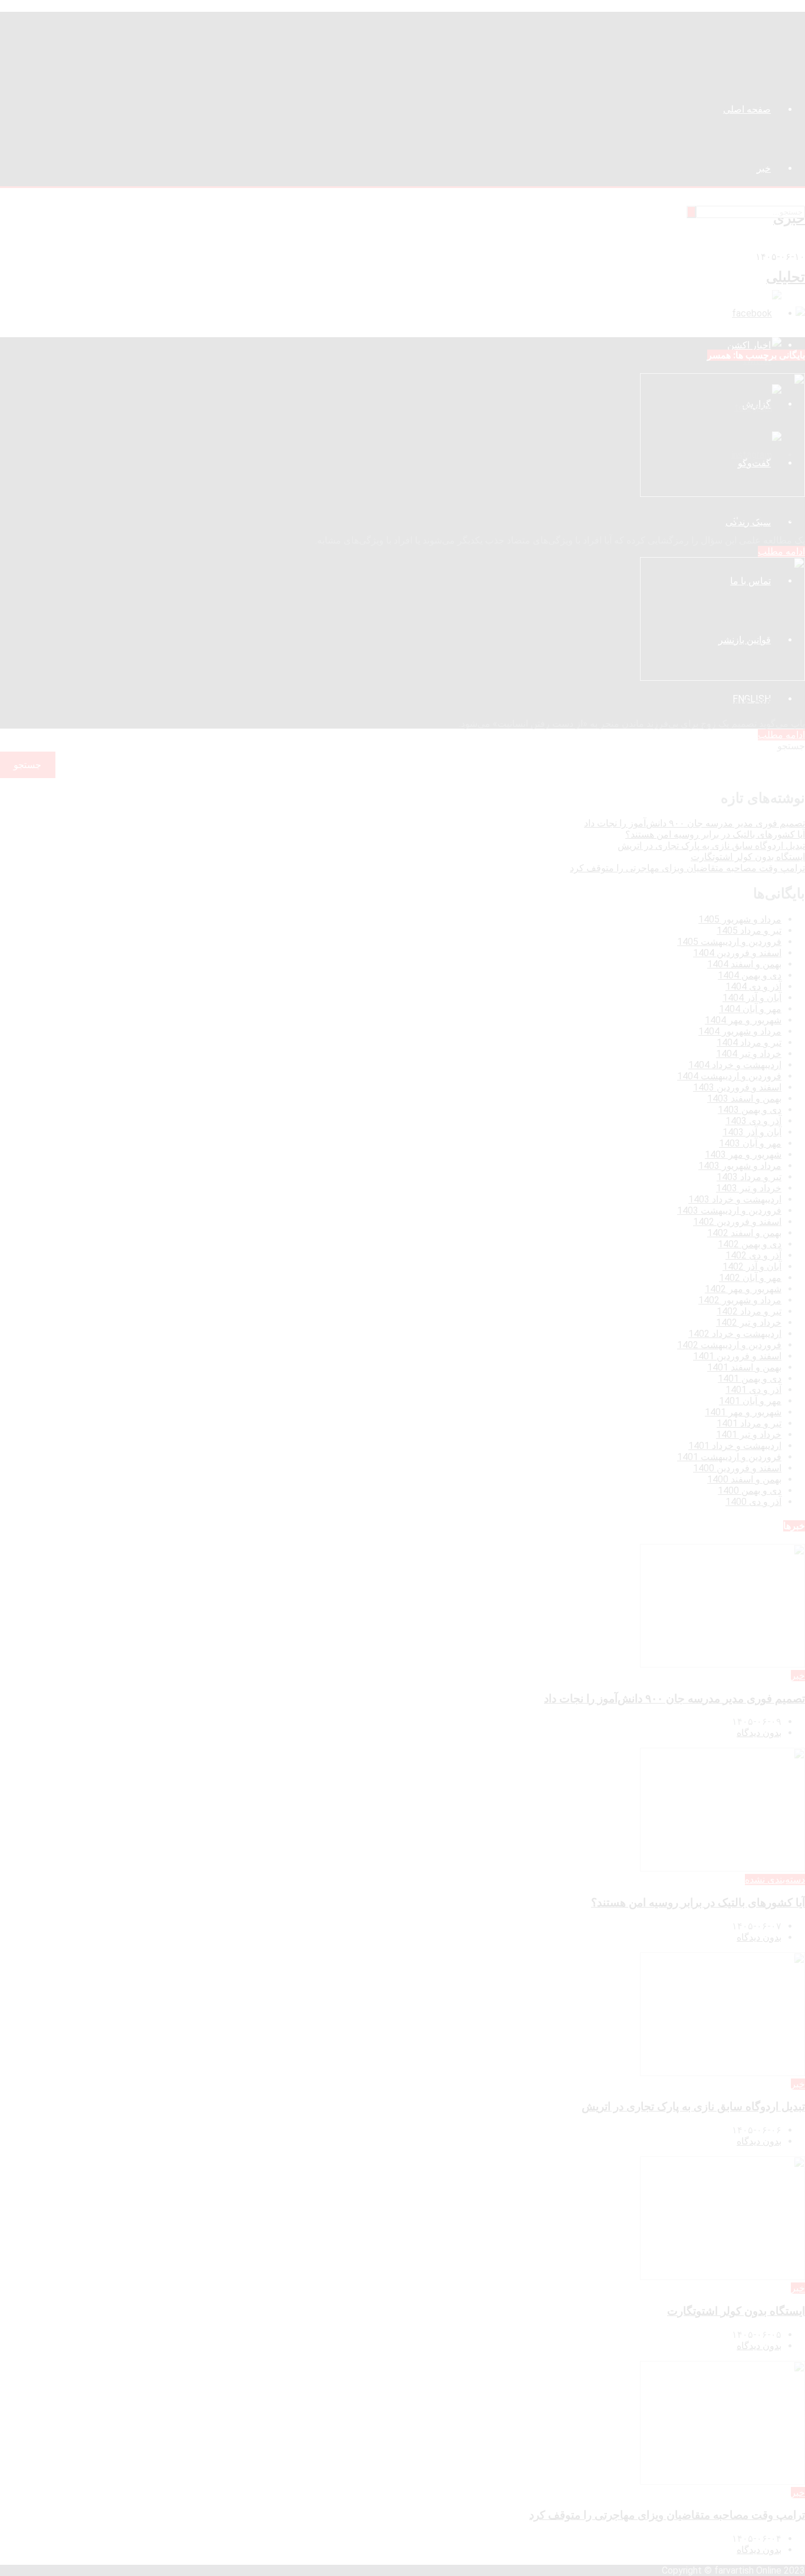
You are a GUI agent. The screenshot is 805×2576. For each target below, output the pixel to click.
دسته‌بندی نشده (775, 1880)
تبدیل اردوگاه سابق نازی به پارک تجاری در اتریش (711, 846)
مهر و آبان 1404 (750, 1009)
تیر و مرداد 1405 (749, 930)
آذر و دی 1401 (753, 1390)
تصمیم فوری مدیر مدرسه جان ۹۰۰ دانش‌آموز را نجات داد (695, 823)
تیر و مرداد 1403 (749, 1177)
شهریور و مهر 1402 (743, 1289)
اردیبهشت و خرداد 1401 (735, 1446)
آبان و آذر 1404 (752, 998)
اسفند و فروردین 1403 (737, 1087)
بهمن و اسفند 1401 (744, 1367)
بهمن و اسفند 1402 (744, 1233)
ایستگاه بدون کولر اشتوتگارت (748, 857)
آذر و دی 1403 (753, 1121)
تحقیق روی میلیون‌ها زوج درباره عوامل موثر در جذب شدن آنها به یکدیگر (640, 517)
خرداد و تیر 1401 (749, 1434)
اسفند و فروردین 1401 (737, 1356)
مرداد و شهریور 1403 (740, 1166)
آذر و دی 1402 (753, 1255)
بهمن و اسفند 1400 (744, 1479)
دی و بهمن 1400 (750, 1490)
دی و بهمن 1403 (750, 1110)
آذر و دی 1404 (753, 986)
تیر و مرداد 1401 (749, 1423)
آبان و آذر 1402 (752, 1266)
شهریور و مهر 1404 (743, 1020)
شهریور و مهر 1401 (743, 1412)
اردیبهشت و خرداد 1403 (735, 1199)
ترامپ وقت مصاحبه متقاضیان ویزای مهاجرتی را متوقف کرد (687, 868)
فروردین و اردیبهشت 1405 (729, 942)
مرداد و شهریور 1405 (740, 919)
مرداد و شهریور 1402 (740, 1300)
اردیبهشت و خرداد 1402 (735, 1334)
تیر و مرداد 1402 (749, 1311)
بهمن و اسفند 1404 (744, 964)
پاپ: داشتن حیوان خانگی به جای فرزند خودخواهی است (677, 701)
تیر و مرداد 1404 (749, 1042)
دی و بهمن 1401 (750, 1378)
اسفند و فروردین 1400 (737, 1468)
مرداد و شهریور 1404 (740, 1031)
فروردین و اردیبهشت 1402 (729, 1345)
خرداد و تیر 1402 (749, 1322)
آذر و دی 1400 (753, 1502)
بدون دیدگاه (759, 1733)
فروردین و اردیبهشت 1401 (729, 1457)
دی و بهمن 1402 (750, 1244)
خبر (798, 1676)
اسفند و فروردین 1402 (737, 1222)
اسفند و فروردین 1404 (737, 953)
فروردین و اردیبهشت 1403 (729, 1210)
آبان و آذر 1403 (752, 1132)
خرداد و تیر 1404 (749, 1054)
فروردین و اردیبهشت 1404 (729, 1076)
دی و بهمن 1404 (750, 975)
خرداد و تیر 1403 (749, 1188)
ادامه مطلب (781, 551)
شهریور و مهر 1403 (743, 1154)
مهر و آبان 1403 (750, 1143)
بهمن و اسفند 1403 (744, 1098)
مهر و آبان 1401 (750, 1401)
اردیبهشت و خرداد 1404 (735, 1065)
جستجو (791, 746)
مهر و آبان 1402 (750, 1278)
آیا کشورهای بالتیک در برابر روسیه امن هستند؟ (715, 834)
